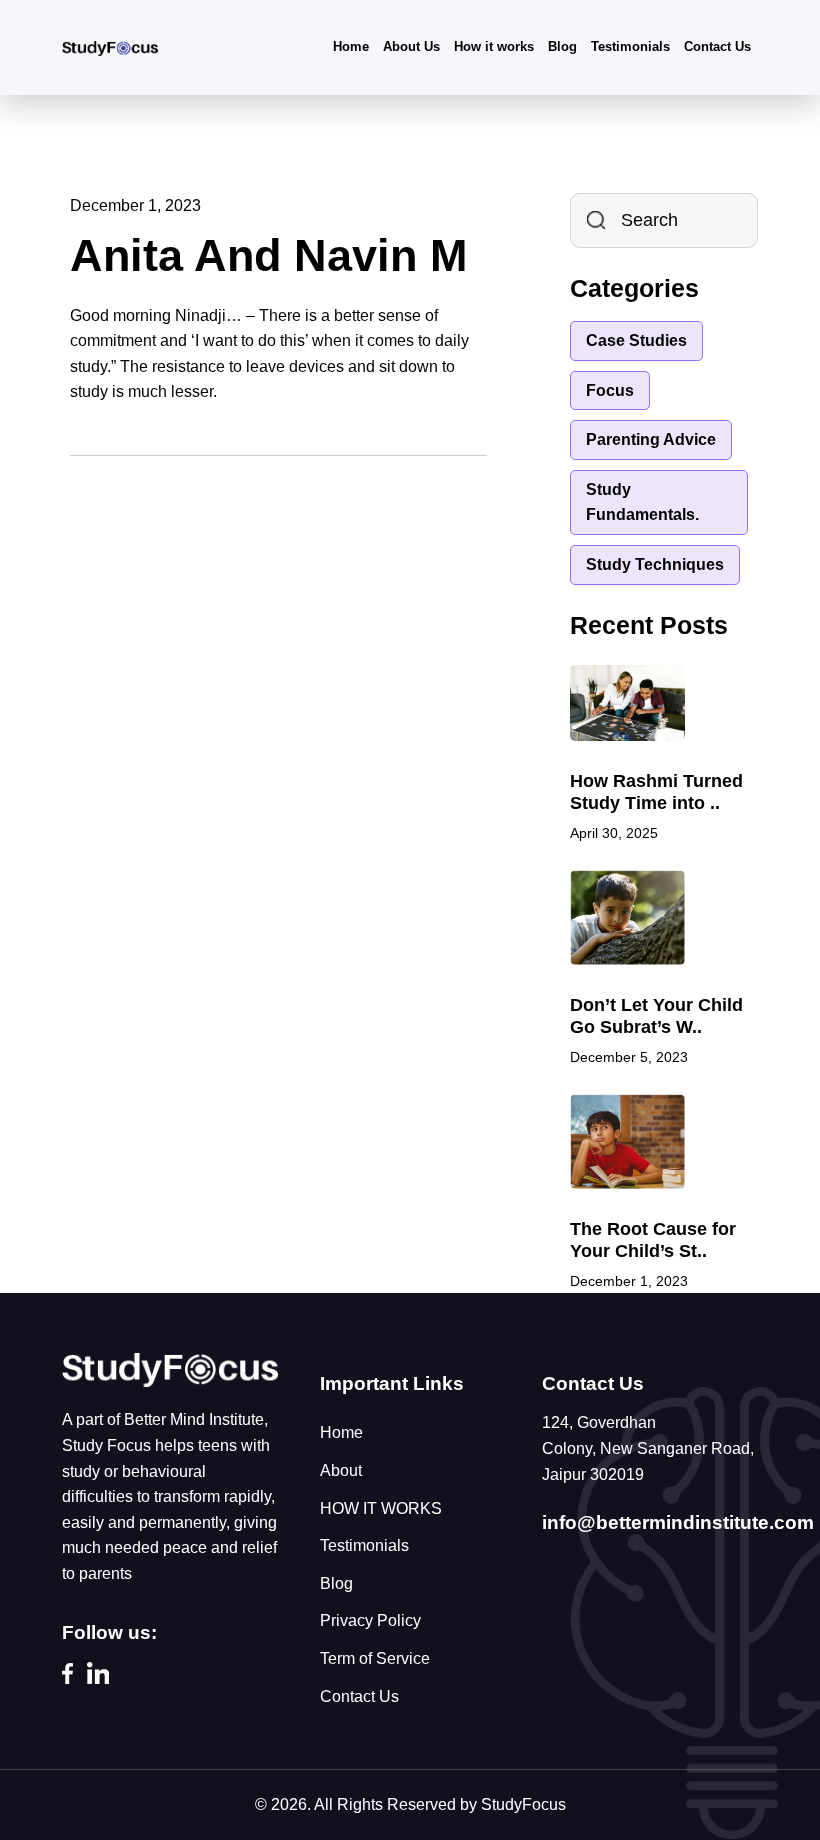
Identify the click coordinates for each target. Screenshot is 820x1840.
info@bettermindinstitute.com (678, 1522)
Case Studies (636, 340)
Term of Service (375, 1658)
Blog (562, 46)
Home (351, 46)
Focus (610, 390)
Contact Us (717, 46)
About (341, 1470)
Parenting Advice (651, 439)
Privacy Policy (370, 1620)
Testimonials (630, 46)
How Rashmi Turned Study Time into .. (656, 792)
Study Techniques (655, 564)
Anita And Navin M (268, 255)
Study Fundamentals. (642, 502)
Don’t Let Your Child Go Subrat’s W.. (656, 1016)
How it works (494, 46)
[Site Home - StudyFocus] (170, 1368)
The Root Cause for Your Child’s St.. (653, 1240)
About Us (411, 46)
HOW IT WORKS (381, 1508)
